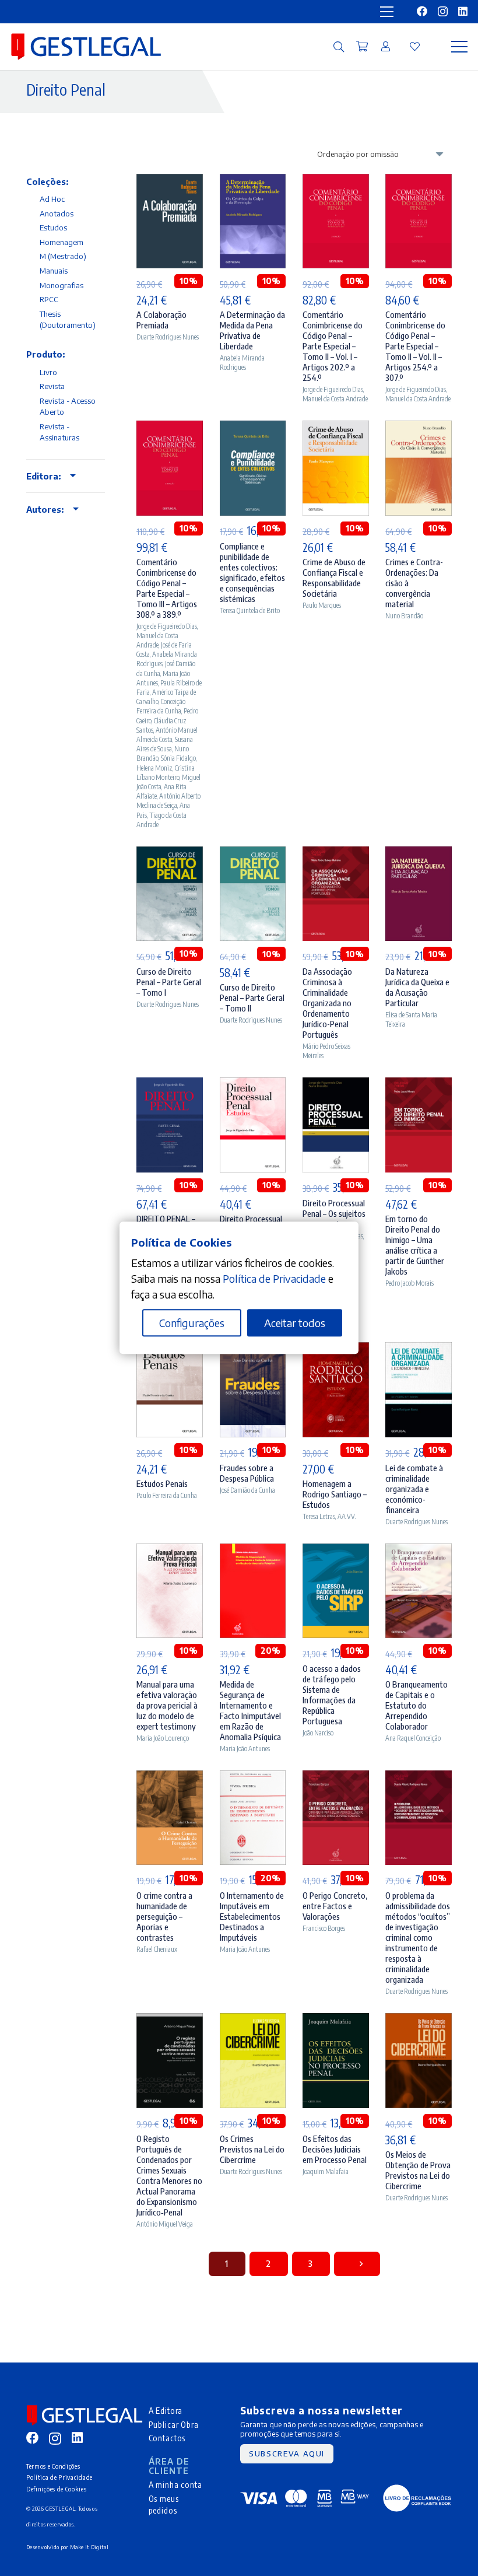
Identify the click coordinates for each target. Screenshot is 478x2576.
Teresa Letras (319, 1516)
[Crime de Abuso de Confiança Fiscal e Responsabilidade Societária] (336, 428)
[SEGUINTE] (357, 2264)
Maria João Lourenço (163, 1738)
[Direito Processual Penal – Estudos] (253, 1085)
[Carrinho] (362, 47)
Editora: (43, 476)
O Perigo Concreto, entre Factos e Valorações (335, 1906)
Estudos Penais (162, 1483)
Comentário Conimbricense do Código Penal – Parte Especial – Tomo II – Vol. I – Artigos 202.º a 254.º (333, 346)
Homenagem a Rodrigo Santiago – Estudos (335, 1494)
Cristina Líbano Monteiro (166, 773)
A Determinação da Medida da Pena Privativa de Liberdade (252, 330)
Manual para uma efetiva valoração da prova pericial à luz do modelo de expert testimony (167, 1705)
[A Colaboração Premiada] (170, 182)
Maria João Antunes (245, 1749)
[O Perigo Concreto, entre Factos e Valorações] (336, 1778)
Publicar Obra (174, 2424)
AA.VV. (347, 1516)
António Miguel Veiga (165, 2224)
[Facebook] (422, 11)
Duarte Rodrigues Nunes (168, 337)
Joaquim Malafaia (326, 2171)
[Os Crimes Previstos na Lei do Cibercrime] (253, 2021)
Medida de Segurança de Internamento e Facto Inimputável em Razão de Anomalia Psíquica (250, 1710)
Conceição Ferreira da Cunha (161, 706)
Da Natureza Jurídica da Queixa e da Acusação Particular (417, 987)
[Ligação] (386, 46)
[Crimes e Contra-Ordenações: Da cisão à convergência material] (419, 428)
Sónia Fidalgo (178, 758)
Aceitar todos (295, 1323)
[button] (339, 47)
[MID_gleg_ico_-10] (86, 47)
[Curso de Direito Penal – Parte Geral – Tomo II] (253, 854)
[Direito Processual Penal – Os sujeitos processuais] (336, 1085)
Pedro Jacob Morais (410, 1283)
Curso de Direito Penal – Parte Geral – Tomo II (252, 998)
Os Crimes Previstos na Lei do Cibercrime (252, 2149)
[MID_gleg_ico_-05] (417, 2498)
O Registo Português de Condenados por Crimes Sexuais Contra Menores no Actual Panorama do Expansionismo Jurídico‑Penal (169, 2175)
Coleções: (47, 181)
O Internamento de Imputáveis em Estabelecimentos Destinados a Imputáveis (252, 1916)
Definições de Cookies (57, 2489)
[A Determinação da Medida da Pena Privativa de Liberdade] (253, 182)
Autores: (45, 509)
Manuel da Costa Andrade (335, 399)
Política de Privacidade (59, 2477)
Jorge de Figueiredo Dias (333, 389)
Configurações (192, 1323)
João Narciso (318, 1733)
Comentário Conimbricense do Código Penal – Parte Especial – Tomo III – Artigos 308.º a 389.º (167, 588)
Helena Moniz (154, 768)
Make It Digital (89, 2547)
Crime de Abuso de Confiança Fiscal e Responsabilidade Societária (334, 577)
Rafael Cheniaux (157, 1949)
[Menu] (460, 47)
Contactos (167, 2438)
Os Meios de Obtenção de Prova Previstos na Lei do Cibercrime (418, 2170)
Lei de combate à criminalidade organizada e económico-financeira (414, 1489)
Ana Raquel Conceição (413, 1738)
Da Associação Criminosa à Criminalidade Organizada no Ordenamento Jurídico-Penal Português (327, 1003)
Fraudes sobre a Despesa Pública (247, 1473)
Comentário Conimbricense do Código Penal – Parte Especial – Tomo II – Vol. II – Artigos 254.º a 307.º (415, 346)
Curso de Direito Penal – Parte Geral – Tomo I (169, 982)
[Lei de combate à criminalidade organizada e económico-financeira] (419, 1350)
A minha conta (175, 2484)
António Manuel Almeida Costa (167, 735)
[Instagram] (443, 12)
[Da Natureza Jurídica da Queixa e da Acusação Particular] (419, 854)
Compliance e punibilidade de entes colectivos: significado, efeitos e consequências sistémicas (252, 572)
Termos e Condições (53, 2466)
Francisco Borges (324, 1928)
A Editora (166, 2410)
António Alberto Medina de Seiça (168, 801)
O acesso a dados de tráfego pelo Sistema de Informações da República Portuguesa (332, 1695)
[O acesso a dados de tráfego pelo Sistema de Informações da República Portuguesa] (336, 1551)
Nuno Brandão (404, 616)
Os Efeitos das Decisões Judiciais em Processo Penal (335, 2149)
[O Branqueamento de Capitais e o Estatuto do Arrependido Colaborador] (419, 1551)
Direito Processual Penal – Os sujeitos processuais (334, 1213)
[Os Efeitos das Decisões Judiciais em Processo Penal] (336, 2021)
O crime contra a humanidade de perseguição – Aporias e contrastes (164, 1916)
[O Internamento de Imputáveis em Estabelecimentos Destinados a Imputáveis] (253, 1778)
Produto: (45, 354)
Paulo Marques (322, 605)
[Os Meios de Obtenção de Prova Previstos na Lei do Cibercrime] (419, 2021)
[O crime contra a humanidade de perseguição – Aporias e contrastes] (170, 1778)
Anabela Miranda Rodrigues (242, 363)
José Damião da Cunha (247, 1490)
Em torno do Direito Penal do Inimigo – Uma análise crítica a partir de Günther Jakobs (415, 1245)
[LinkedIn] (463, 11)
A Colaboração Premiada (161, 320)
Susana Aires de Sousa (165, 744)
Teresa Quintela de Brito (250, 610)
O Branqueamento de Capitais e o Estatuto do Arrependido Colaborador (417, 1705)
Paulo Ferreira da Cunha (167, 1495)
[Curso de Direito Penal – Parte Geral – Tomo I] (170, 854)
